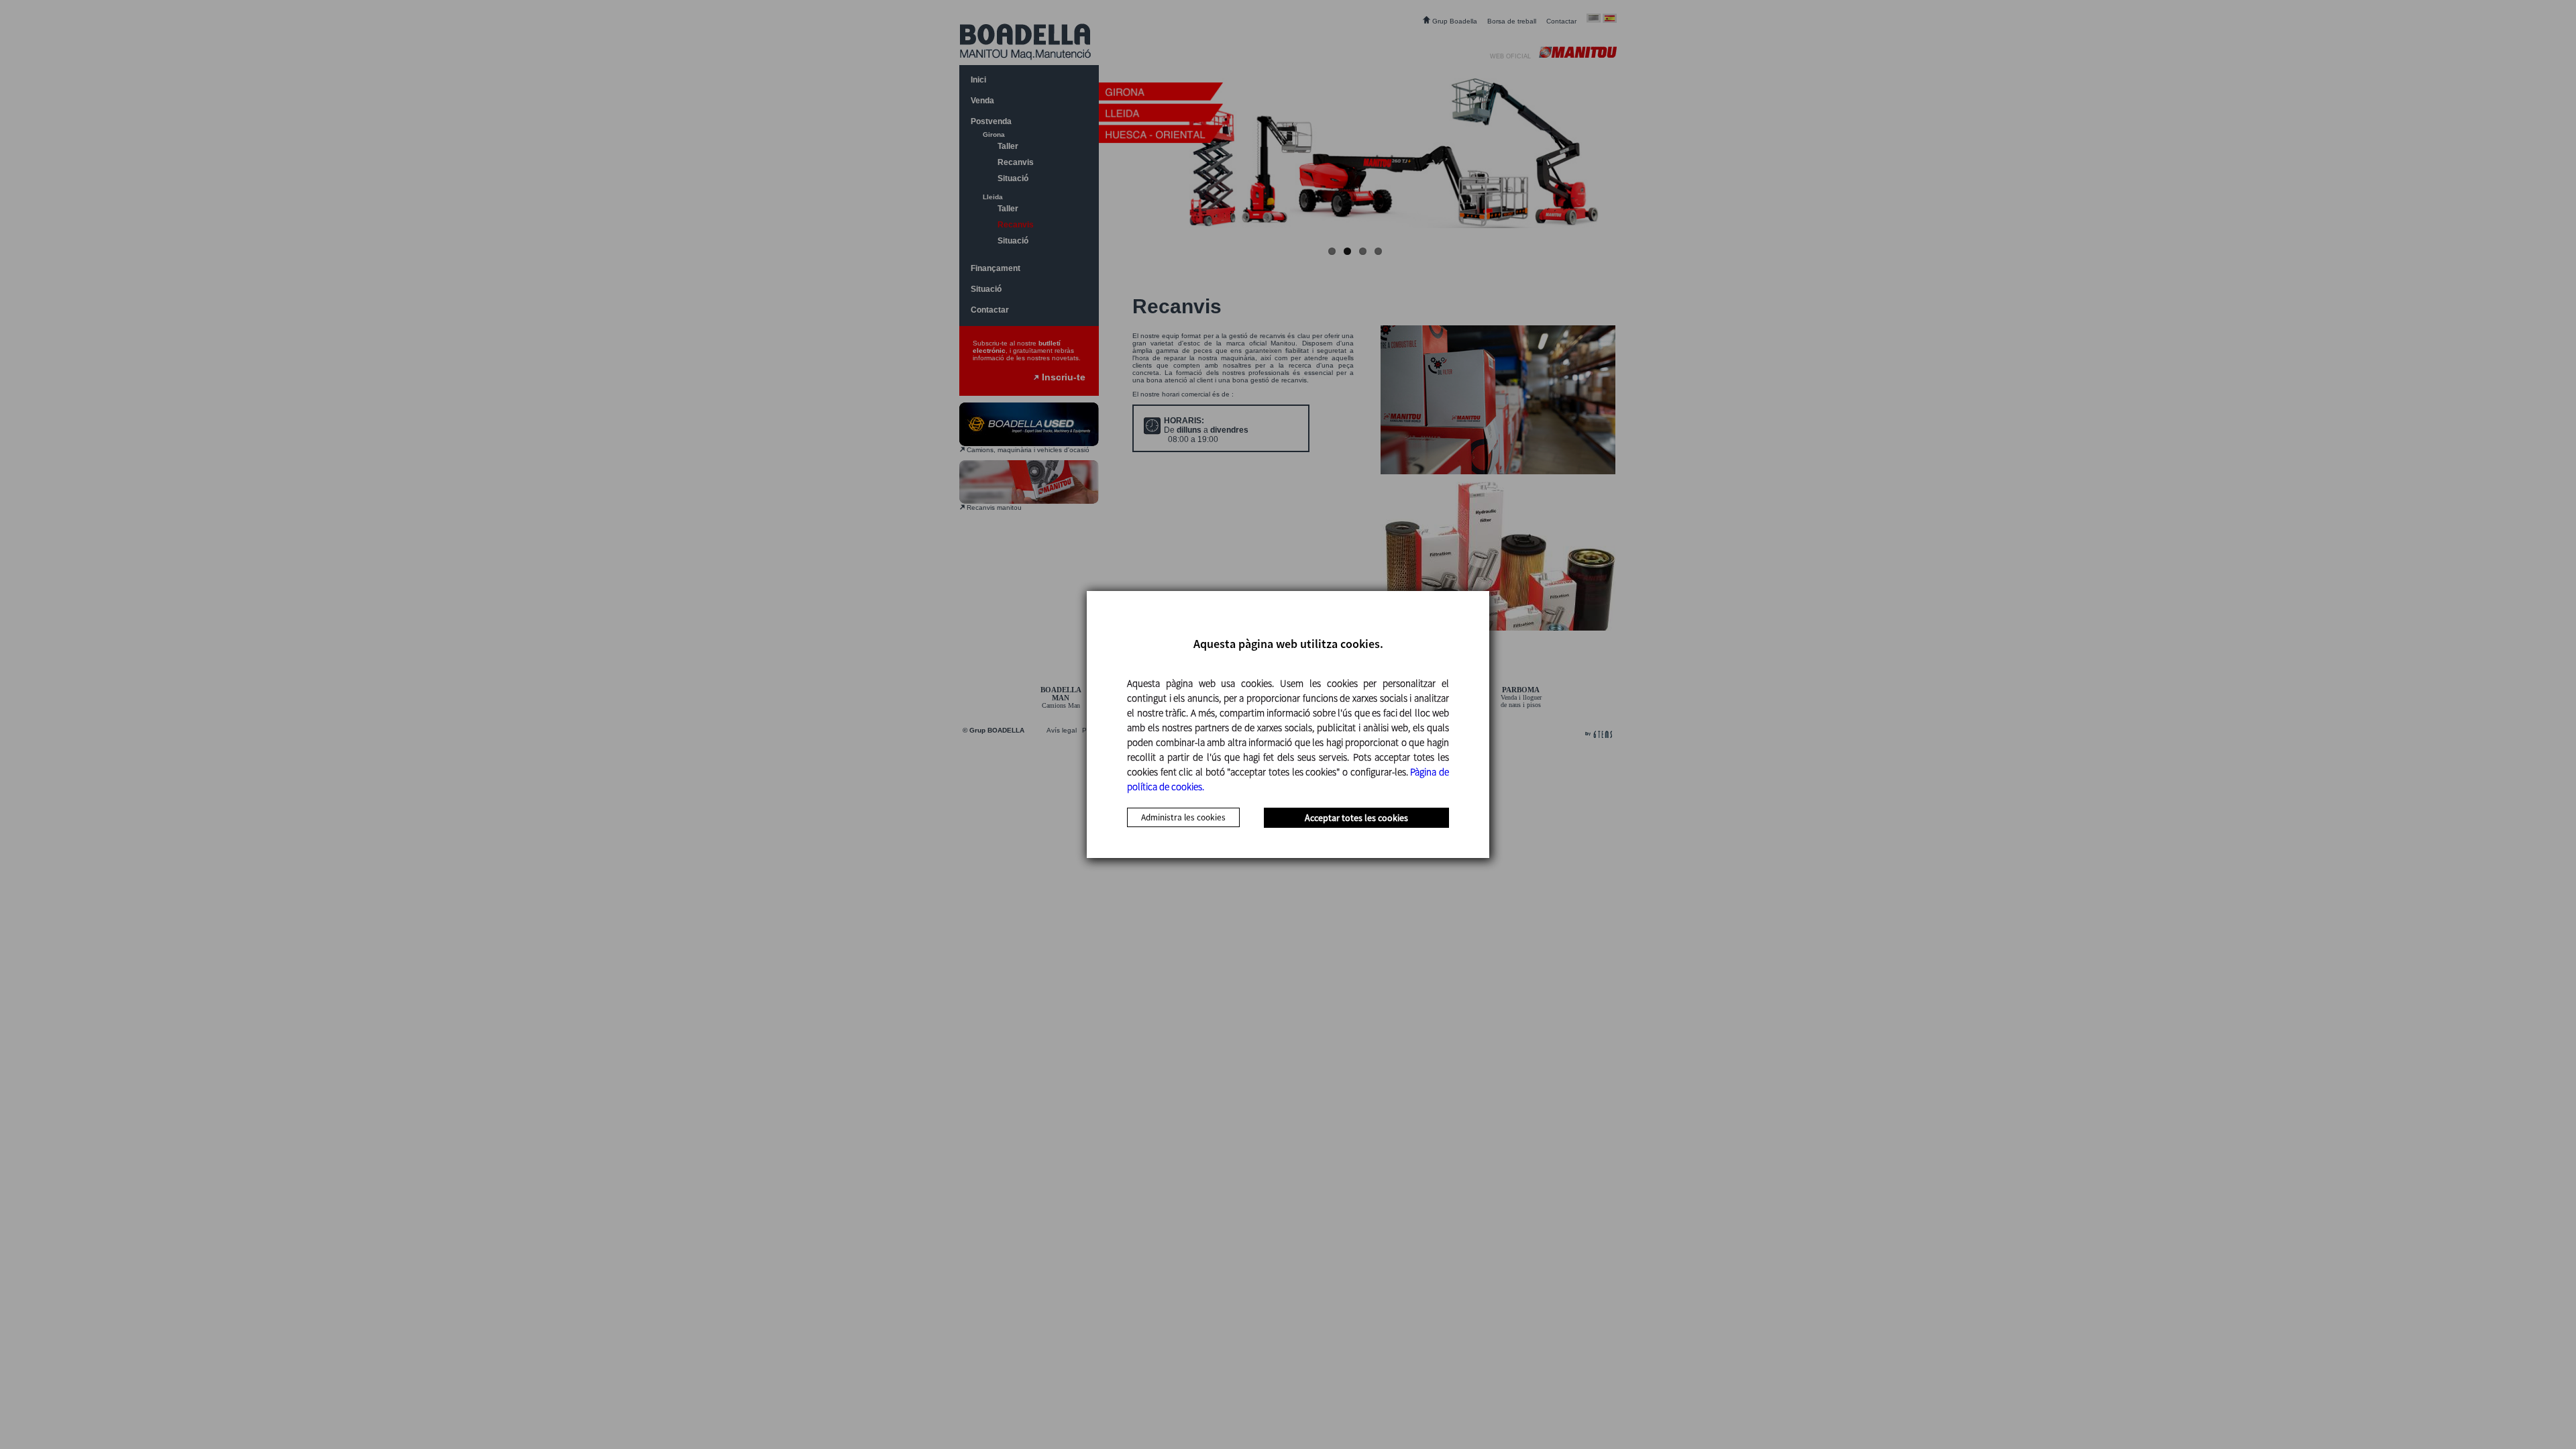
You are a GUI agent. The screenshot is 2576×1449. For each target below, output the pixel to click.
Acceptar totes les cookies (1356, 818)
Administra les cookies (1183, 817)
